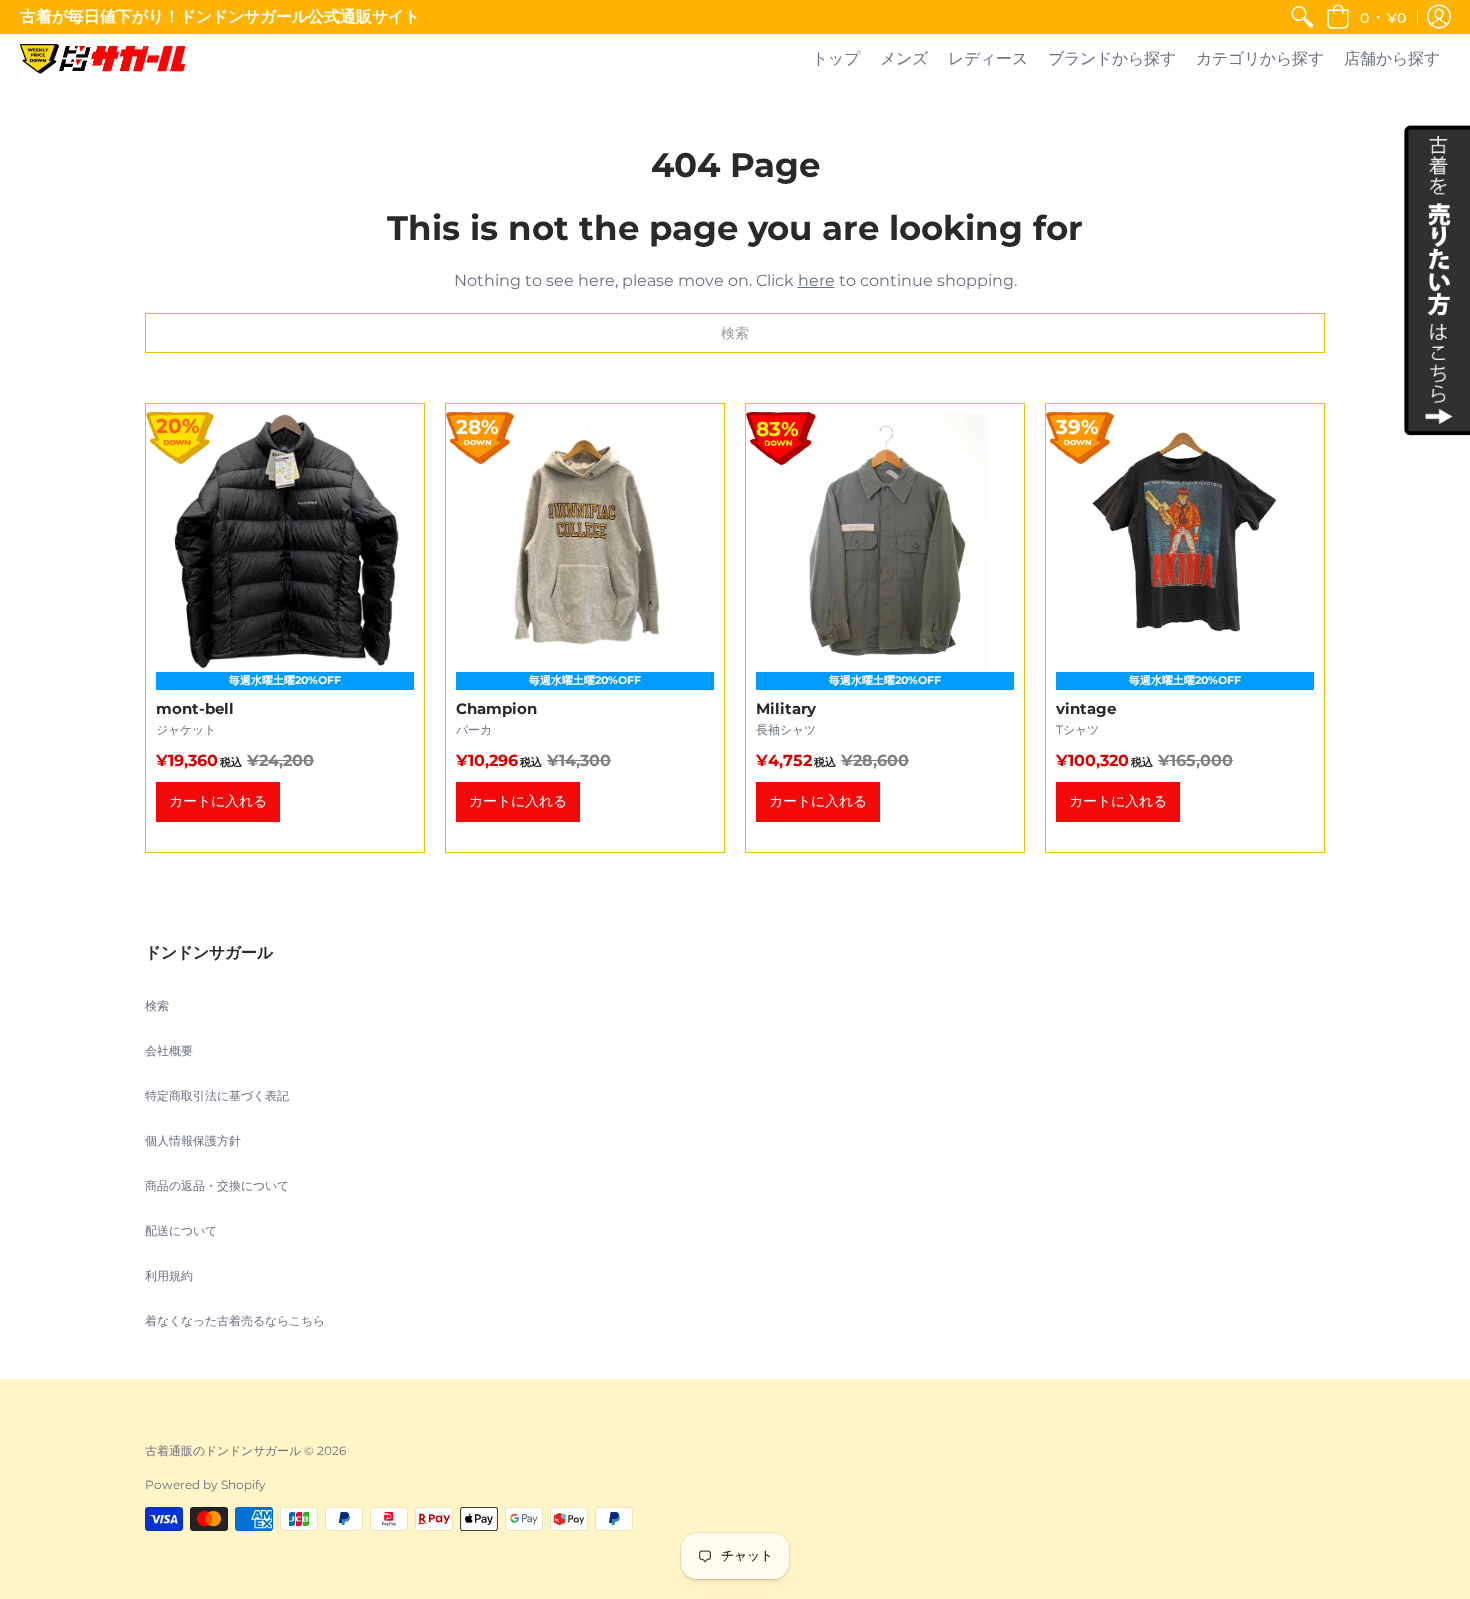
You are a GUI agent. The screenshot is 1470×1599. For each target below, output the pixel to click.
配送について (181, 1230)
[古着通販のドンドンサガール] (103, 59)
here (816, 280)
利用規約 (169, 1275)
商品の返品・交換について (217, 1185)
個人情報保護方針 (193, 1140)
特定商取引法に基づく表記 (217, 1095)
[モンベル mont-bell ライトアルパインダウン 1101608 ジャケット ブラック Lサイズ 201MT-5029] (285, 628)
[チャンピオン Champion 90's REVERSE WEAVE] (585, 628)
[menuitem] (1302, 17)
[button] (1366, 17)
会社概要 (169, 1050)
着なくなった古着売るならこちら (235, 1320)
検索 (157, 1005)
